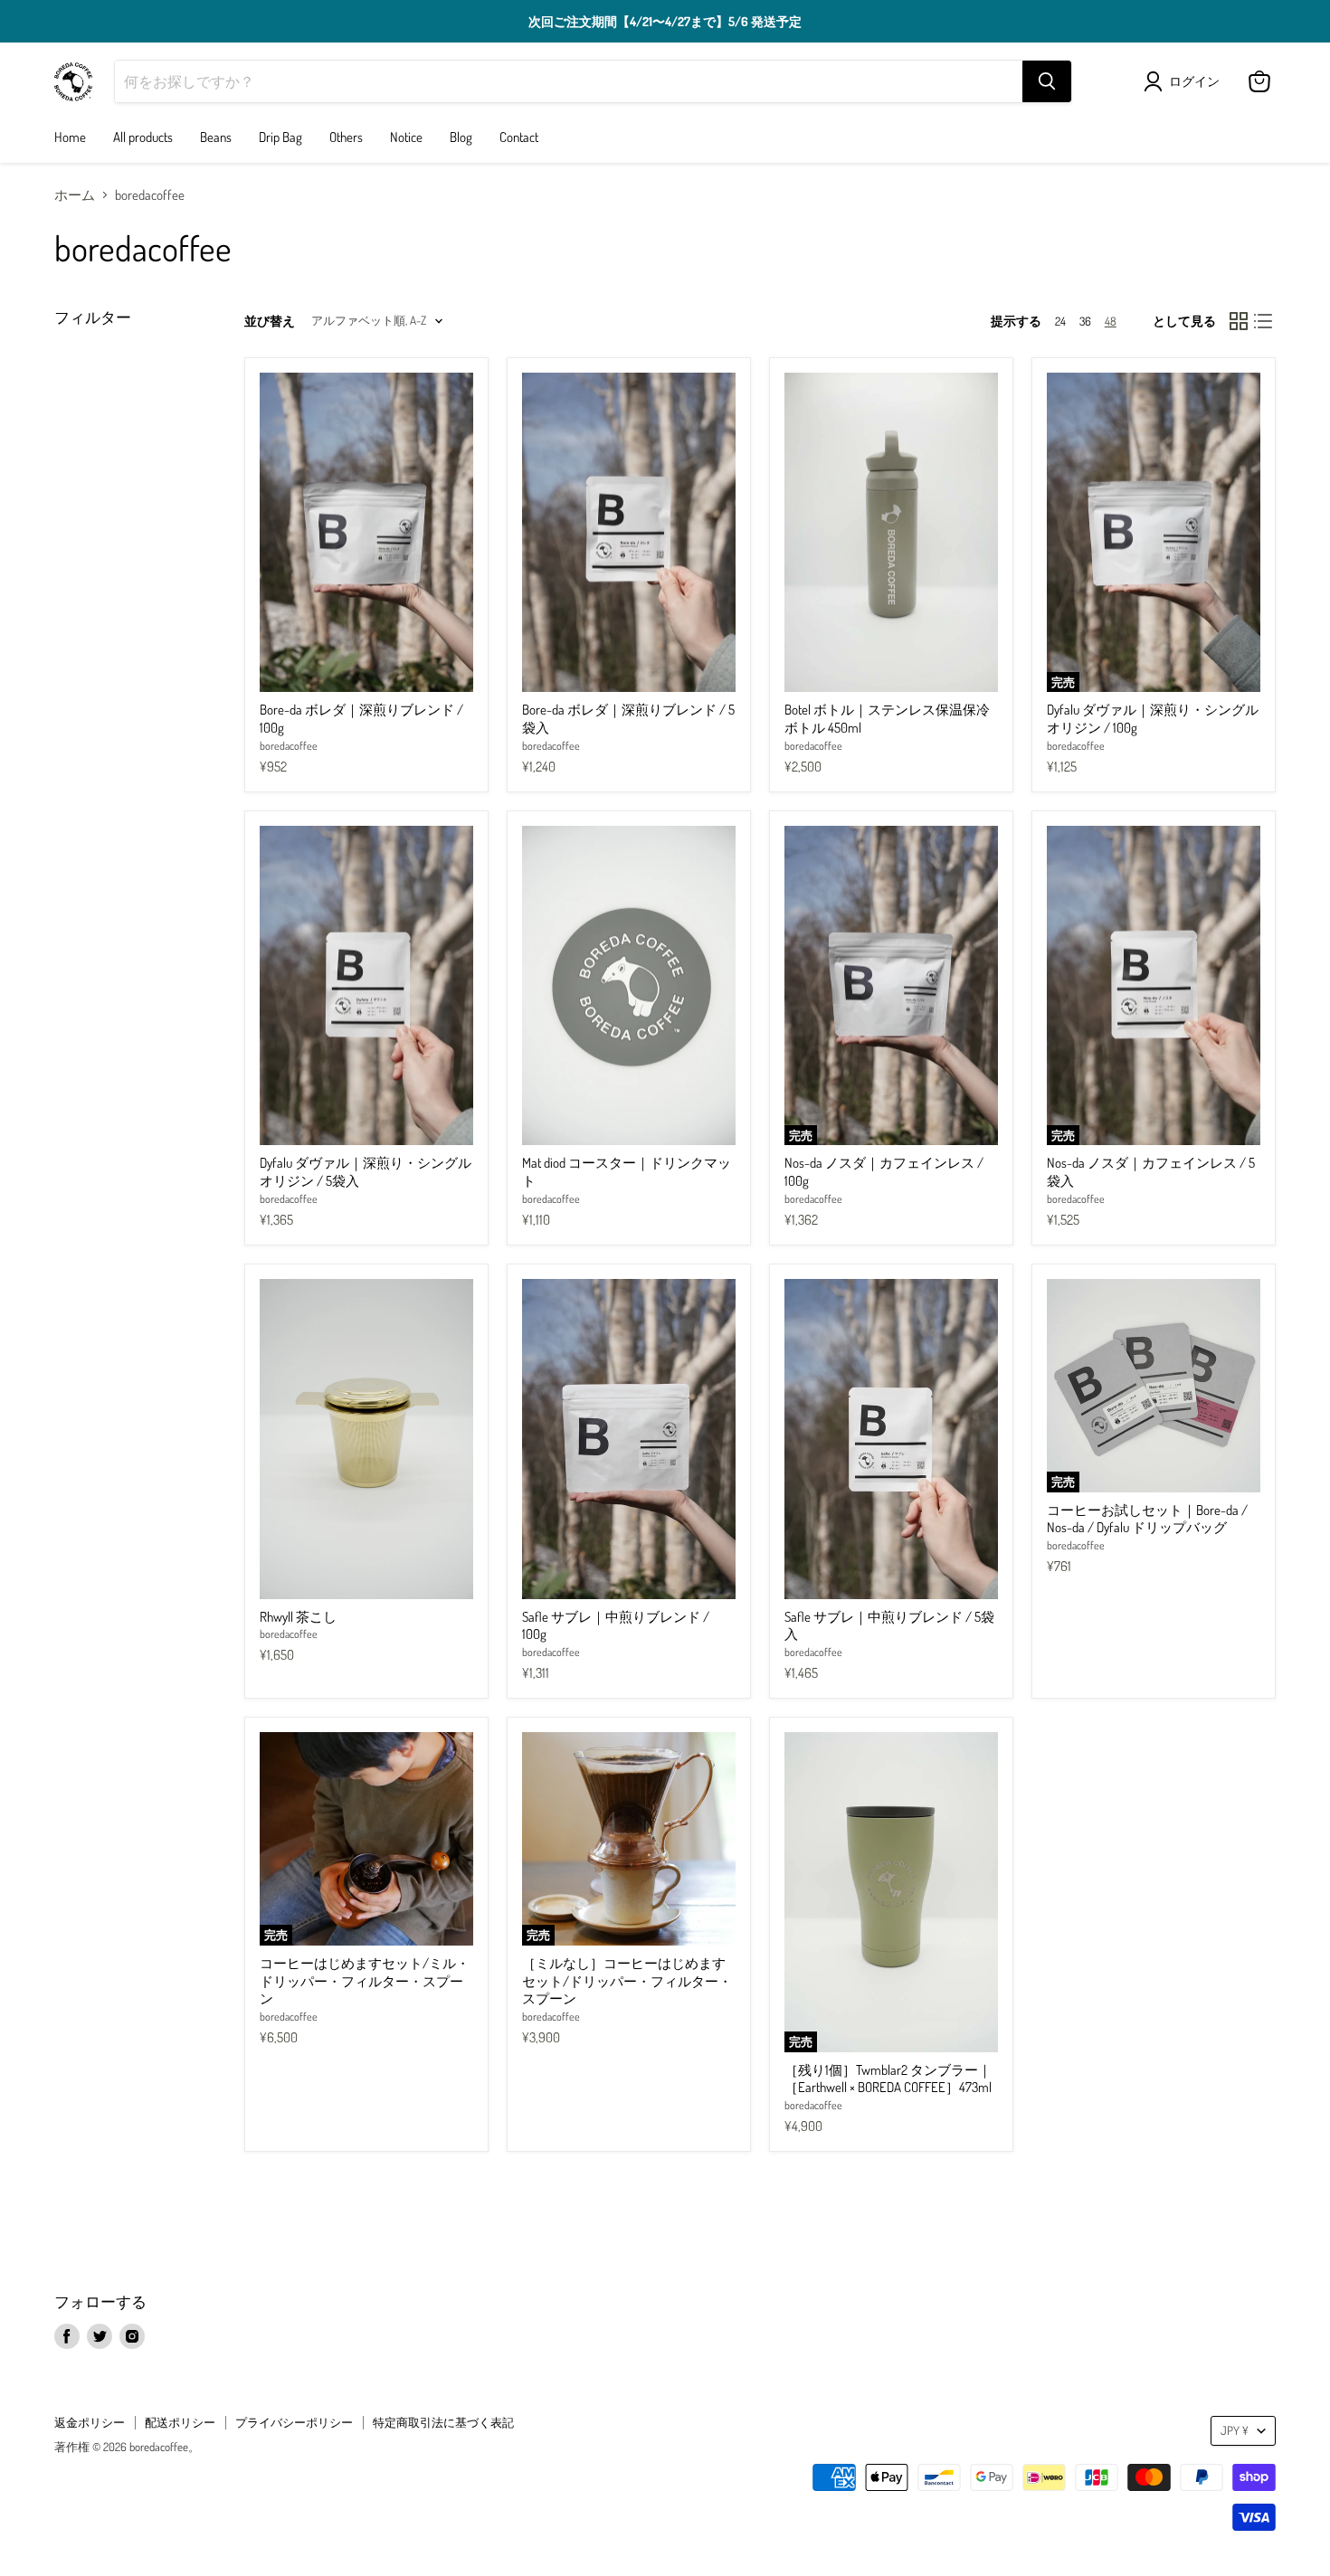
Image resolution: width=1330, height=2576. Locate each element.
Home (70, 137)
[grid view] (1239, 321)
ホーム (75, 195)
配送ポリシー (180, 2422)
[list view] (1264, 321)
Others (346, 137)
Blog (461, 137)
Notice (406, 137)
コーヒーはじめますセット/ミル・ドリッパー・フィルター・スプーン (365, 1981)
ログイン (1194, 81)
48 (1111, 321)
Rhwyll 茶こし (298, 1617)
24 (1060, 321)
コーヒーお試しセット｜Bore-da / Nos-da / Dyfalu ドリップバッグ (1147, 1519)
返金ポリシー (90, 2422)
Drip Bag (280, 137)
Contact (519, 137)
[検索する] (1047, 81)
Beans (216, 137)
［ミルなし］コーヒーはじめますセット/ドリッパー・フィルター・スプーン (627, 1981)
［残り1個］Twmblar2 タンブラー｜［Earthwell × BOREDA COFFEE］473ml (888, 2079)
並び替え (270, 321)
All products (143, 137)
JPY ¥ (1235, 2430)
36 (1085, 321)
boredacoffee (289, 745)
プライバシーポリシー (294, 2422)
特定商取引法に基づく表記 (443, 2422)
